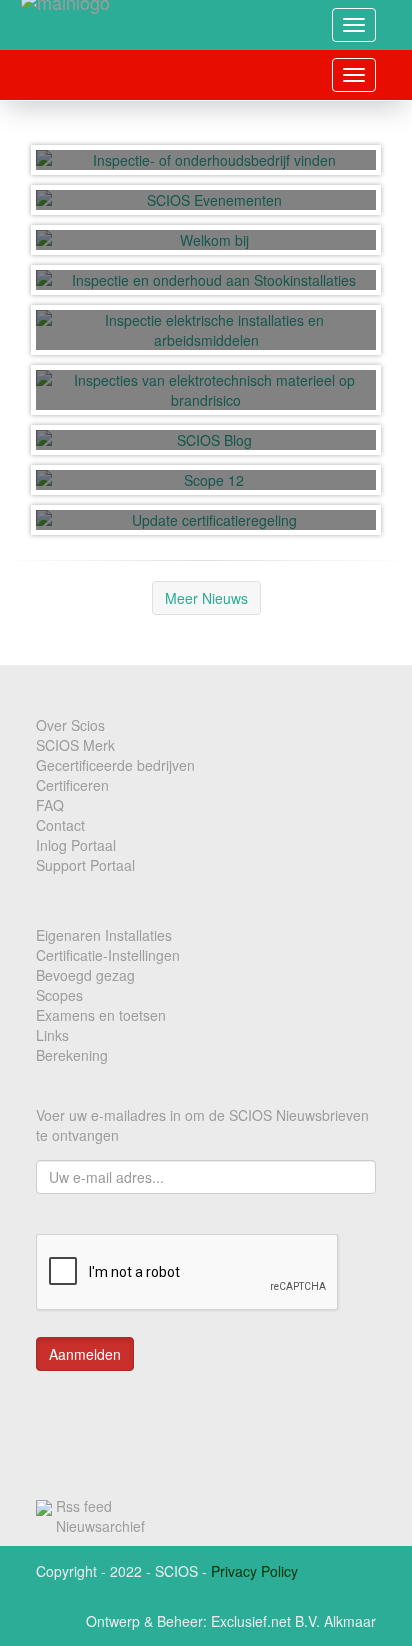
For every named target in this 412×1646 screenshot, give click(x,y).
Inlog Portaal (76, 845)
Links (52, 1035)
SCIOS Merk (75, 745)
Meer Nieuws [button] (206, 598)
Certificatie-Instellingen (108, 955)
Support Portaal (85, 865)
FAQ (50, 805)
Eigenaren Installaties (104, 935)
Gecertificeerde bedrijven (115, 765)
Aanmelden (85, 1354)
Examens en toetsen (101, 1015)
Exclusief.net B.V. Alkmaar (293, 1621)
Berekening (72, 1055)
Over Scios (70, 725)
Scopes (59, 995)
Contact (60, 825)
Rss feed (84, 1506)
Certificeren (72, 785)
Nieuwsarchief (100, 1526)
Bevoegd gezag (85, 975)
